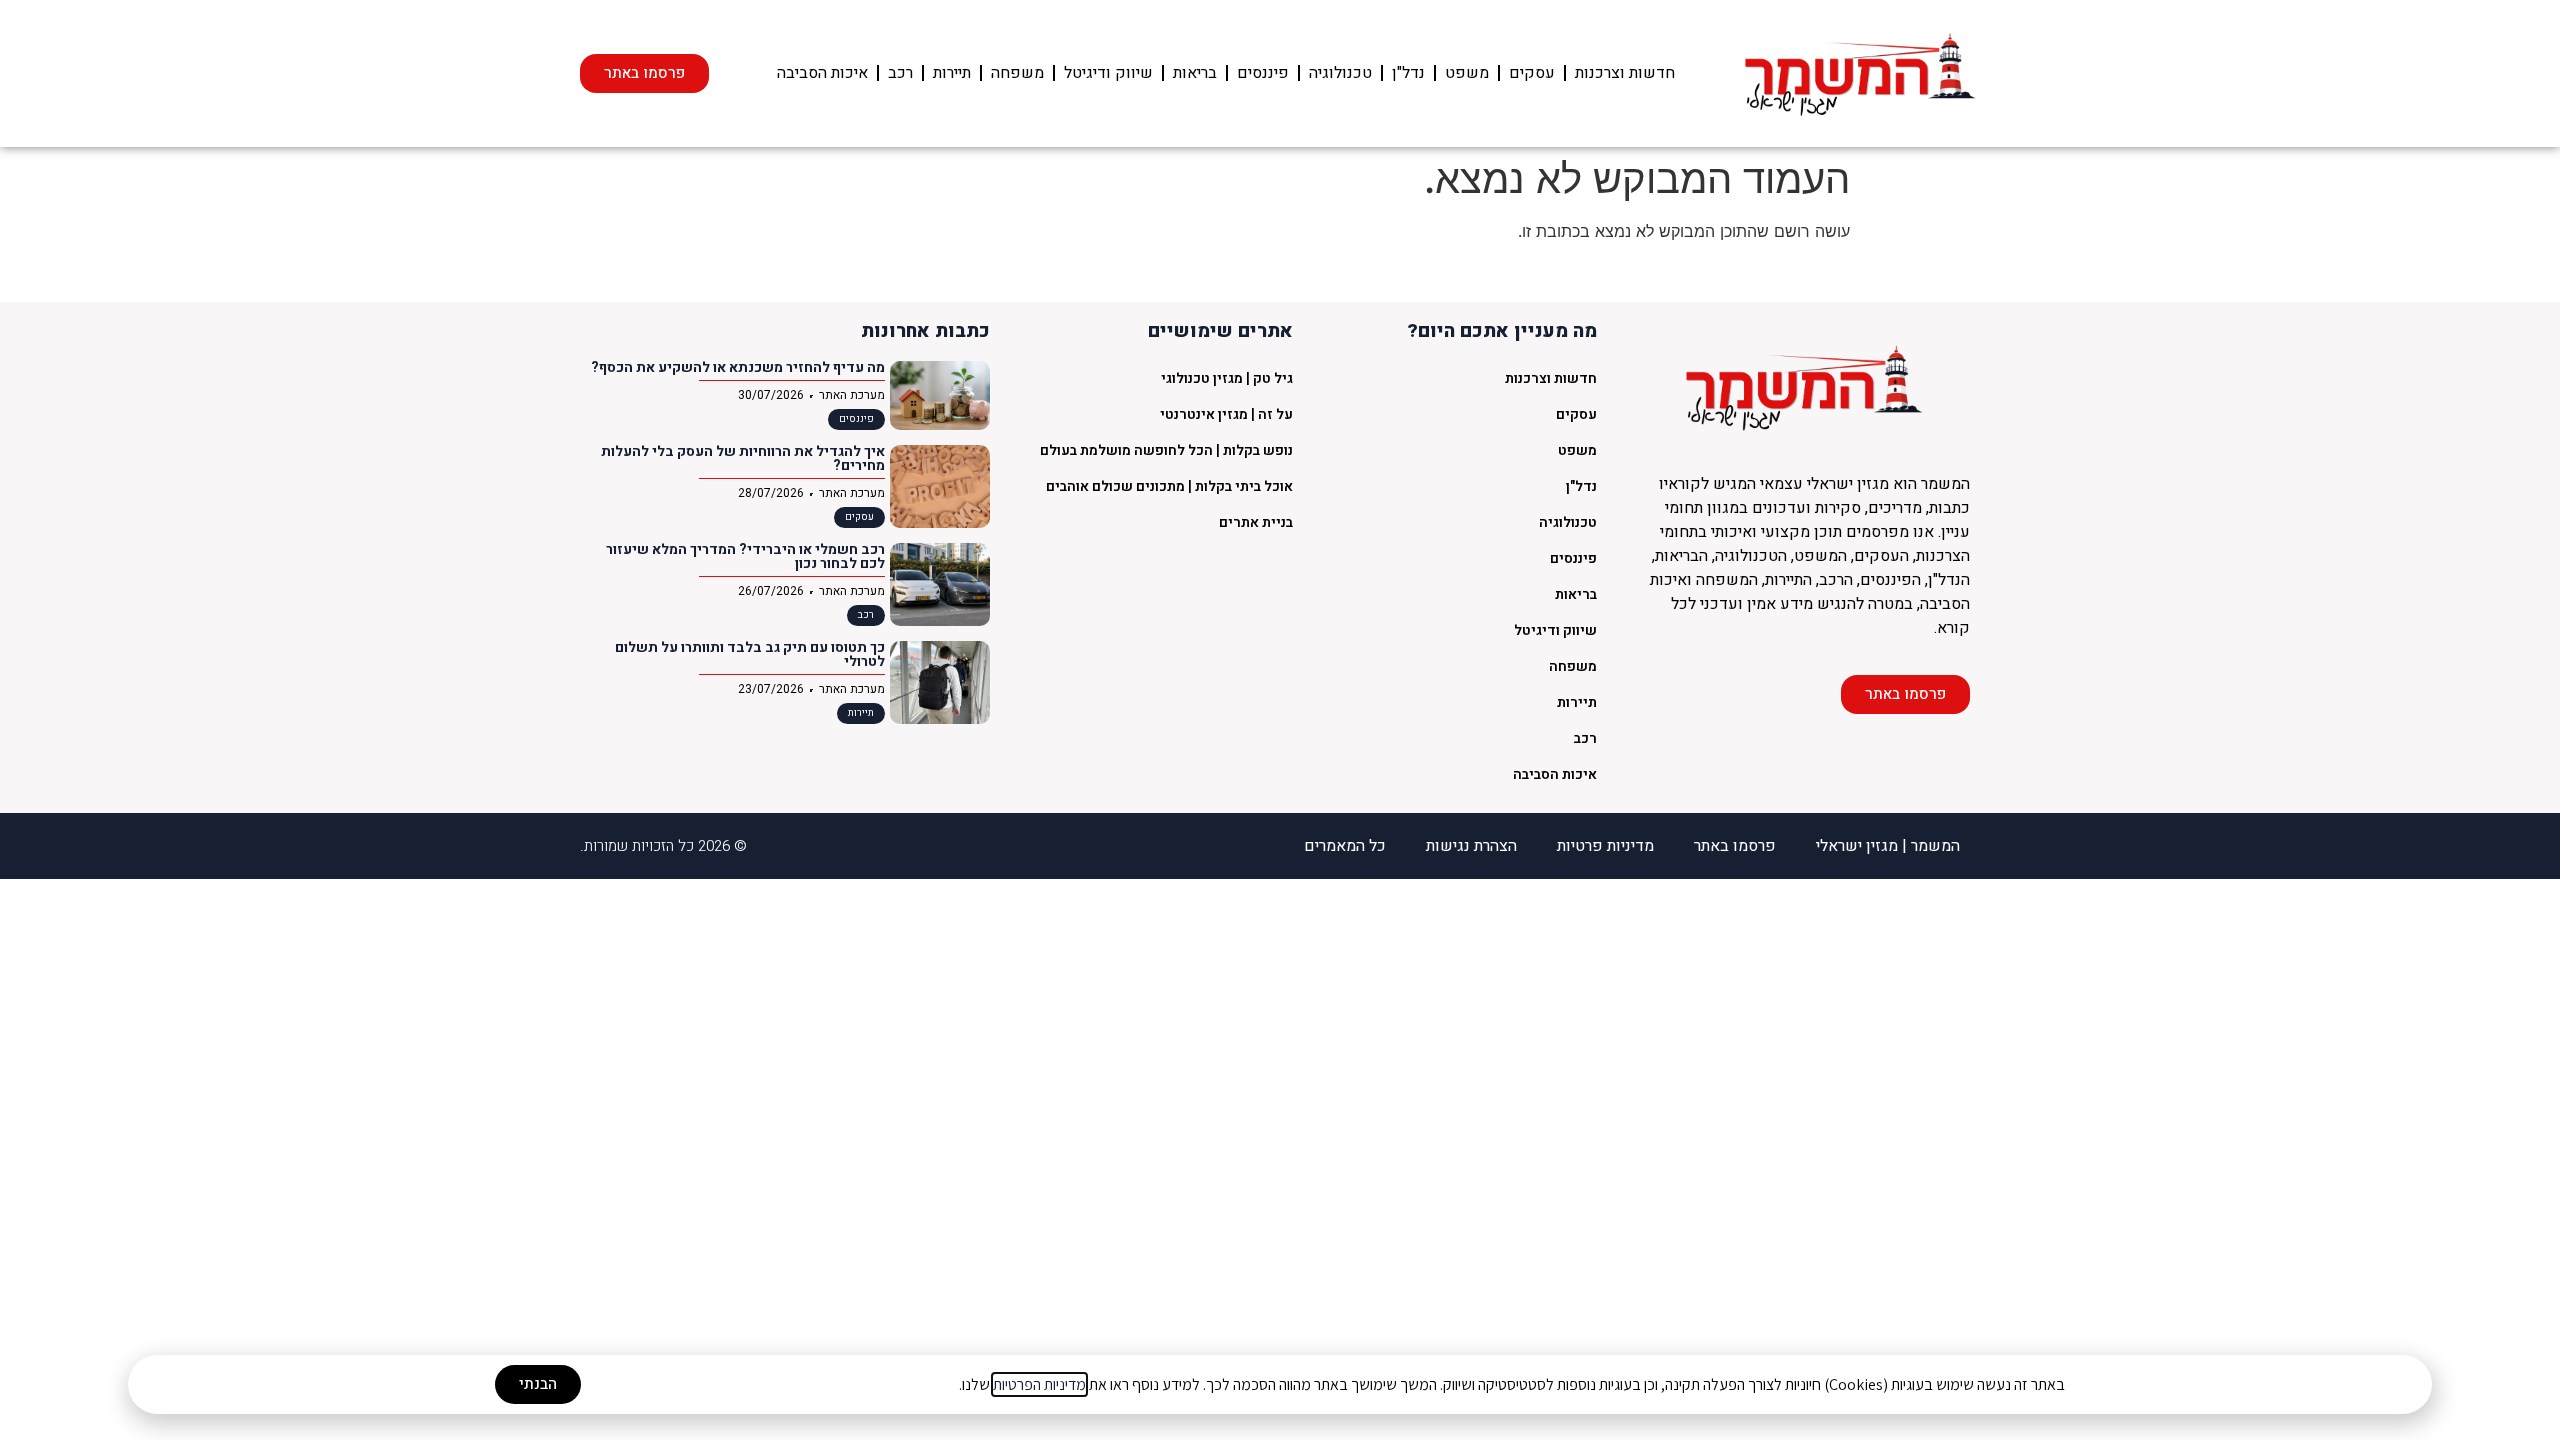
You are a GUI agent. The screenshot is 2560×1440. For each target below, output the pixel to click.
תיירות (952, 73)
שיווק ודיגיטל (1108, 73)
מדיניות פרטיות (1605, 846)
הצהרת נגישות (1471, 846)
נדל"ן (1408, 73)
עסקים (1532, 73)
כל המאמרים (1345, 846)
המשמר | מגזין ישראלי (1888, 846)
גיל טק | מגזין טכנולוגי (1227, 378)
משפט (1467, 73)
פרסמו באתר (1735, 846)
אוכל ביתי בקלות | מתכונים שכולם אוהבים (1169, 486)
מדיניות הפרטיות (1039, 1384)
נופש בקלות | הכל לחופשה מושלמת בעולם (1166, 450)
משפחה (1017, 73)
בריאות (1195, 73)
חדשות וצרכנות (1625, 73)
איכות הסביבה (822, 73)
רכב (900, 73)
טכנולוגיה (1340, 73)
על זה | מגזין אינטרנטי (1226, 414)
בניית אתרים (1256, 522)
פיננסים (1263, 73)
